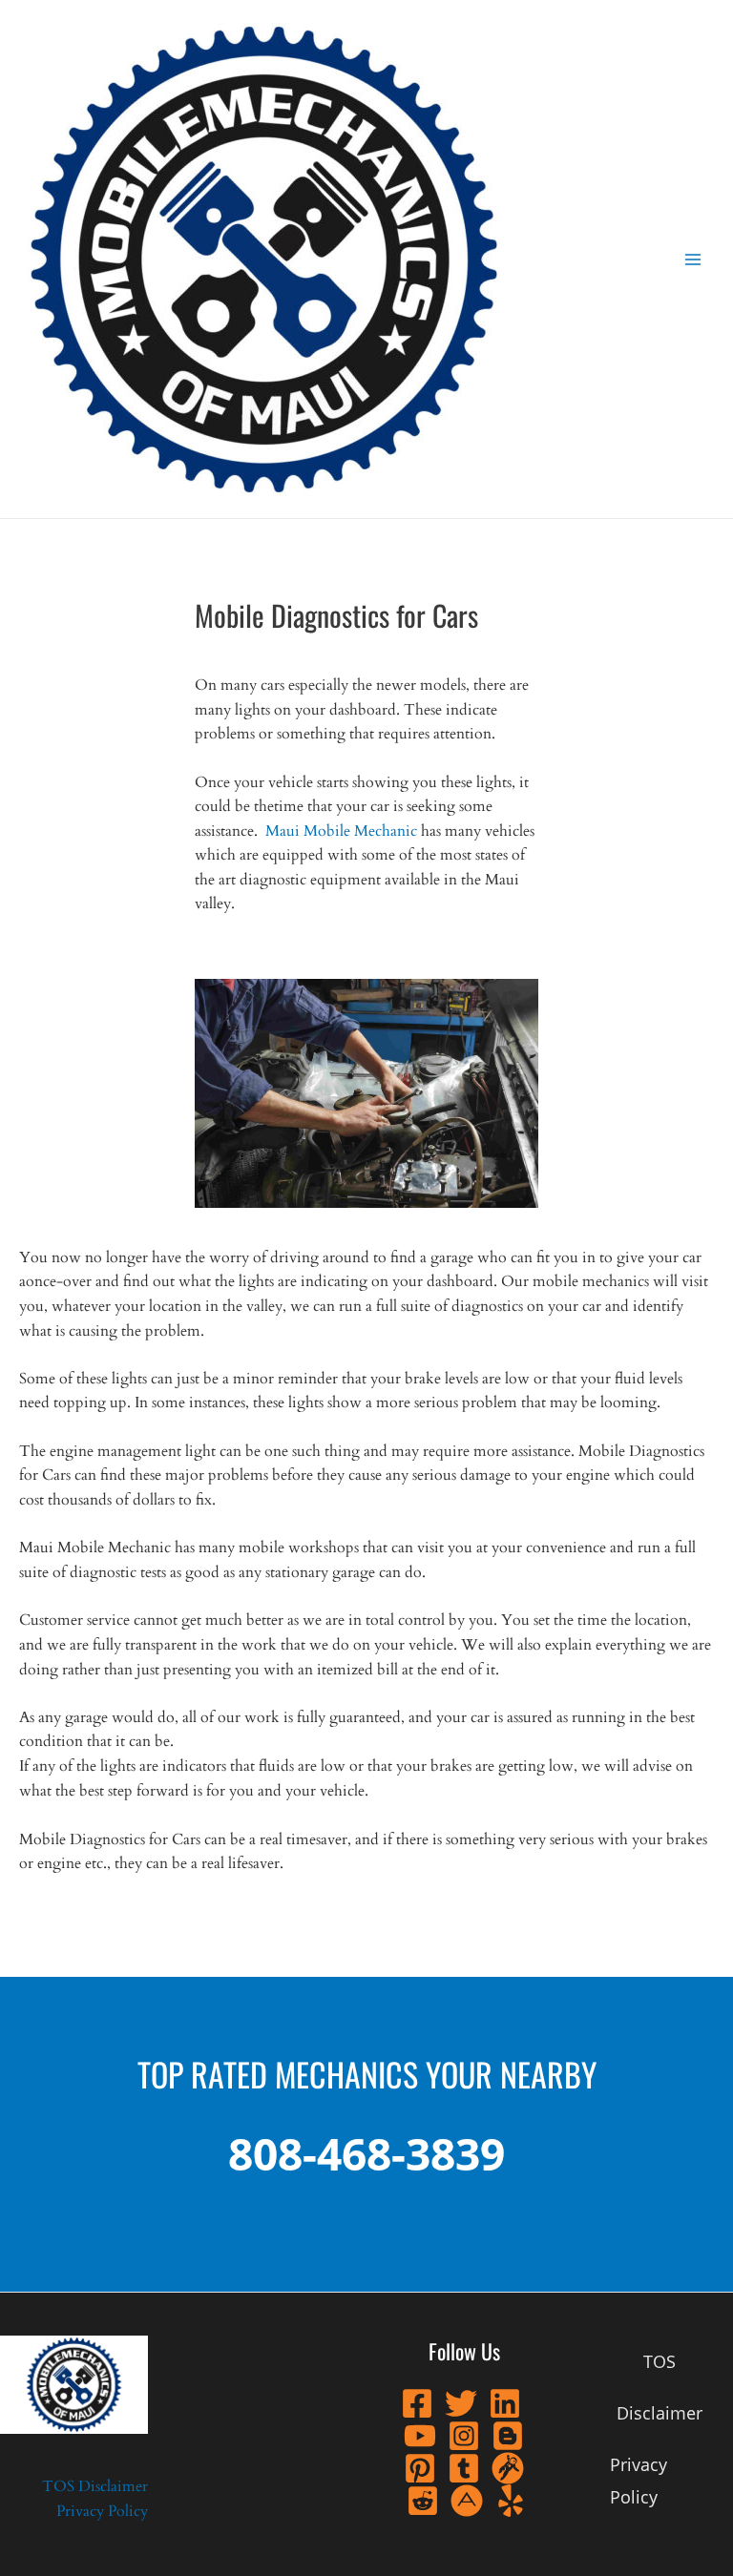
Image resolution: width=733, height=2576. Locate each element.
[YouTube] (420, 2436)
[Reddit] (423, 2501)
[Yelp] (511, 2501)
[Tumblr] (464, 2468)
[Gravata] (508, 2468)
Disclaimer (113, 2487)
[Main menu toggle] (693, 259)
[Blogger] (508, 2436)
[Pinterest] (420, 2468)
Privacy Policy (102, 2512)
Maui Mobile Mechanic (341, 831)
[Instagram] (464, 2436)
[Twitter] (461, 2403)
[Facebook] (417, 2403)
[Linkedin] (505, 2403)
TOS (58, 2487)
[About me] (467, 2501)
